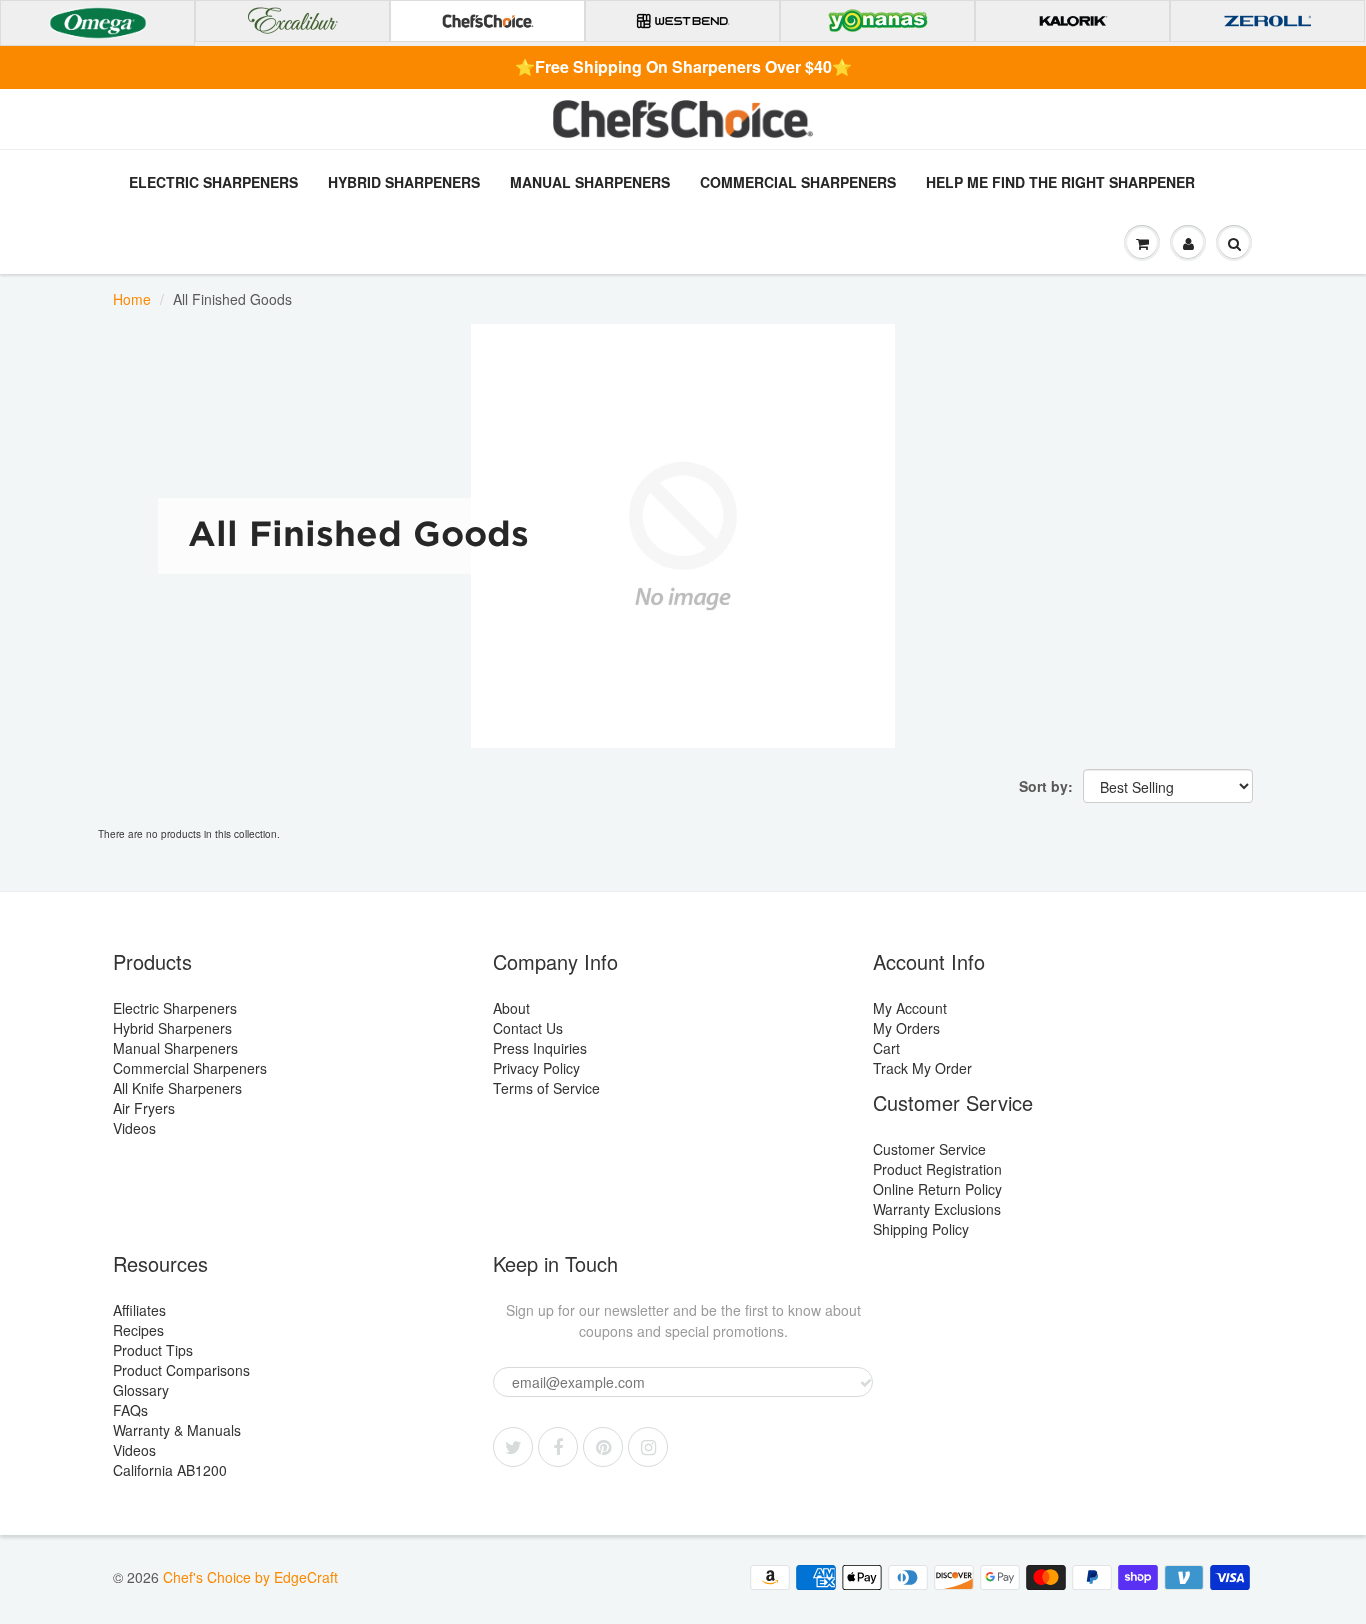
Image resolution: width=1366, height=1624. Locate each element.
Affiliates (139, 1310)
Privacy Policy (536, 1068)
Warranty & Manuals (177, 1430)
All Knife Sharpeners (177, 1088)
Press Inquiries (540, 1048)
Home (132, 299)
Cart (886, 1048)
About (511, 1008)
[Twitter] (513, 1447)
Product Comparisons (181, 1370)
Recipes (138, 1330)
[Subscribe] (866, 1383)
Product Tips (153, 1350)
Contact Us (528, 1028)
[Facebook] (558, 1447)
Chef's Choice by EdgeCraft (250, 1577)
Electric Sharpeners (213, 182)
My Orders (906, 1028)
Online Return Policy (937, 1189)
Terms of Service (546, 1088)
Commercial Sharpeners (798, 182)
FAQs (130, 1410)
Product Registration (937, 1169)
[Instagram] (648, 1447)
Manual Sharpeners (590, 182)
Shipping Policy (921, 1229)
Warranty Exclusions (937, 1209)
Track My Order (922, 1068)
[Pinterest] (603, 1447)
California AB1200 (170, 1470)
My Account (910, 1008)
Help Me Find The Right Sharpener (1060, 182)
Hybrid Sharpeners (404, 182)
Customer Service (929, 1149)
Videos (134, 1128)
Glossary (141, 1390)
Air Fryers (144, 1108)
